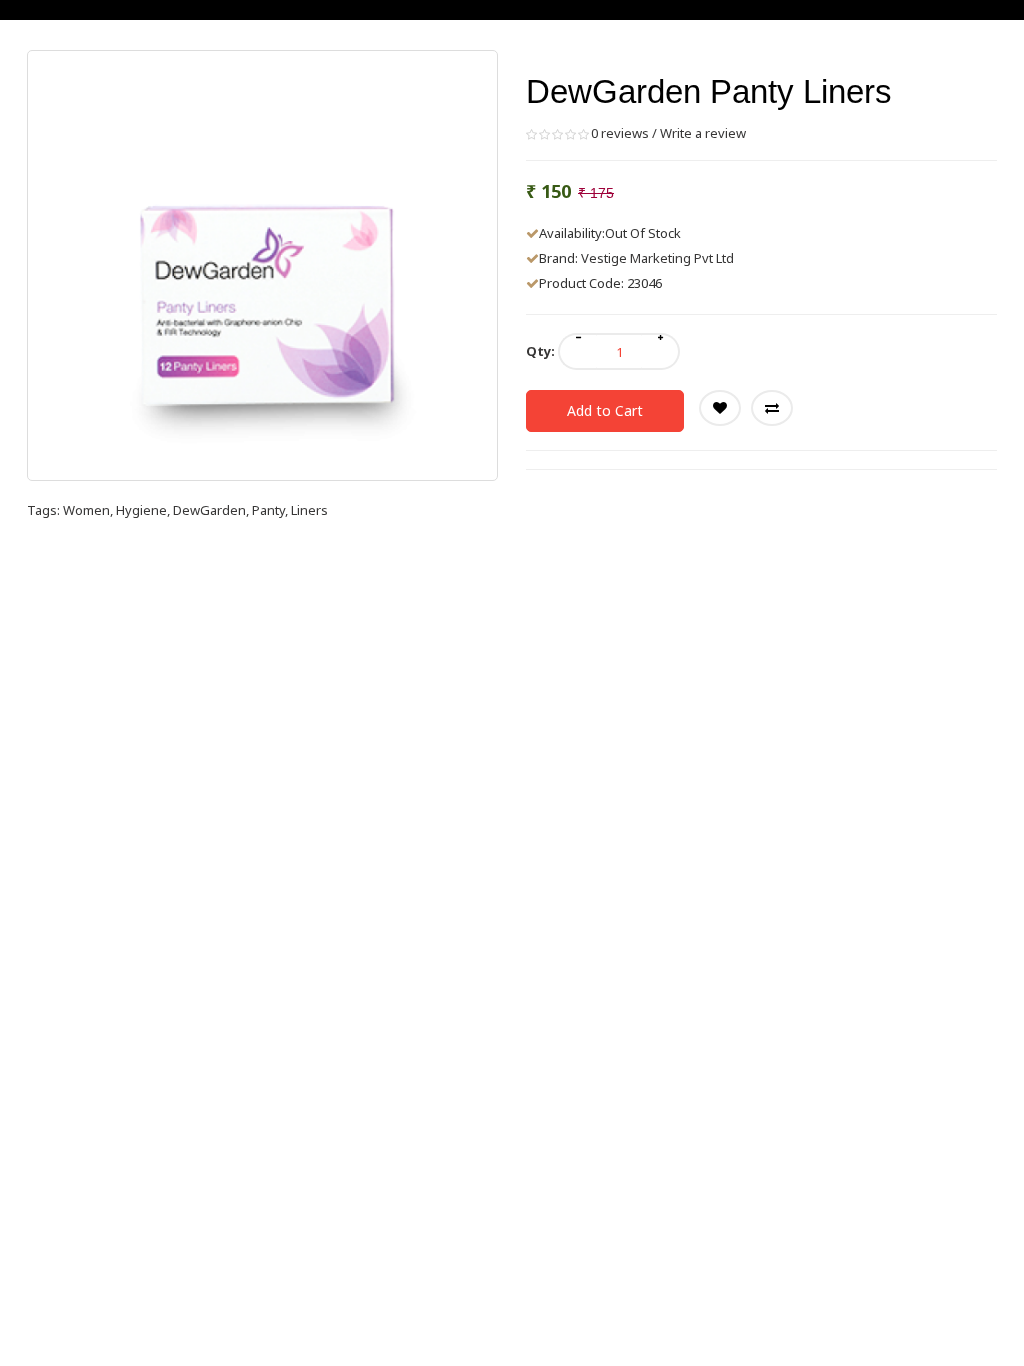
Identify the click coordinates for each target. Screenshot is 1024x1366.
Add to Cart (605, 410)
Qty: (540, 351)
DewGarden (209, 510)
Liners (309, 510)
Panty (268, 510)
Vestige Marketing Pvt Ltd (657, 258)
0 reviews (620, 133)
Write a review (703, 133)
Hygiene (141, 510)
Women (86, 510)
